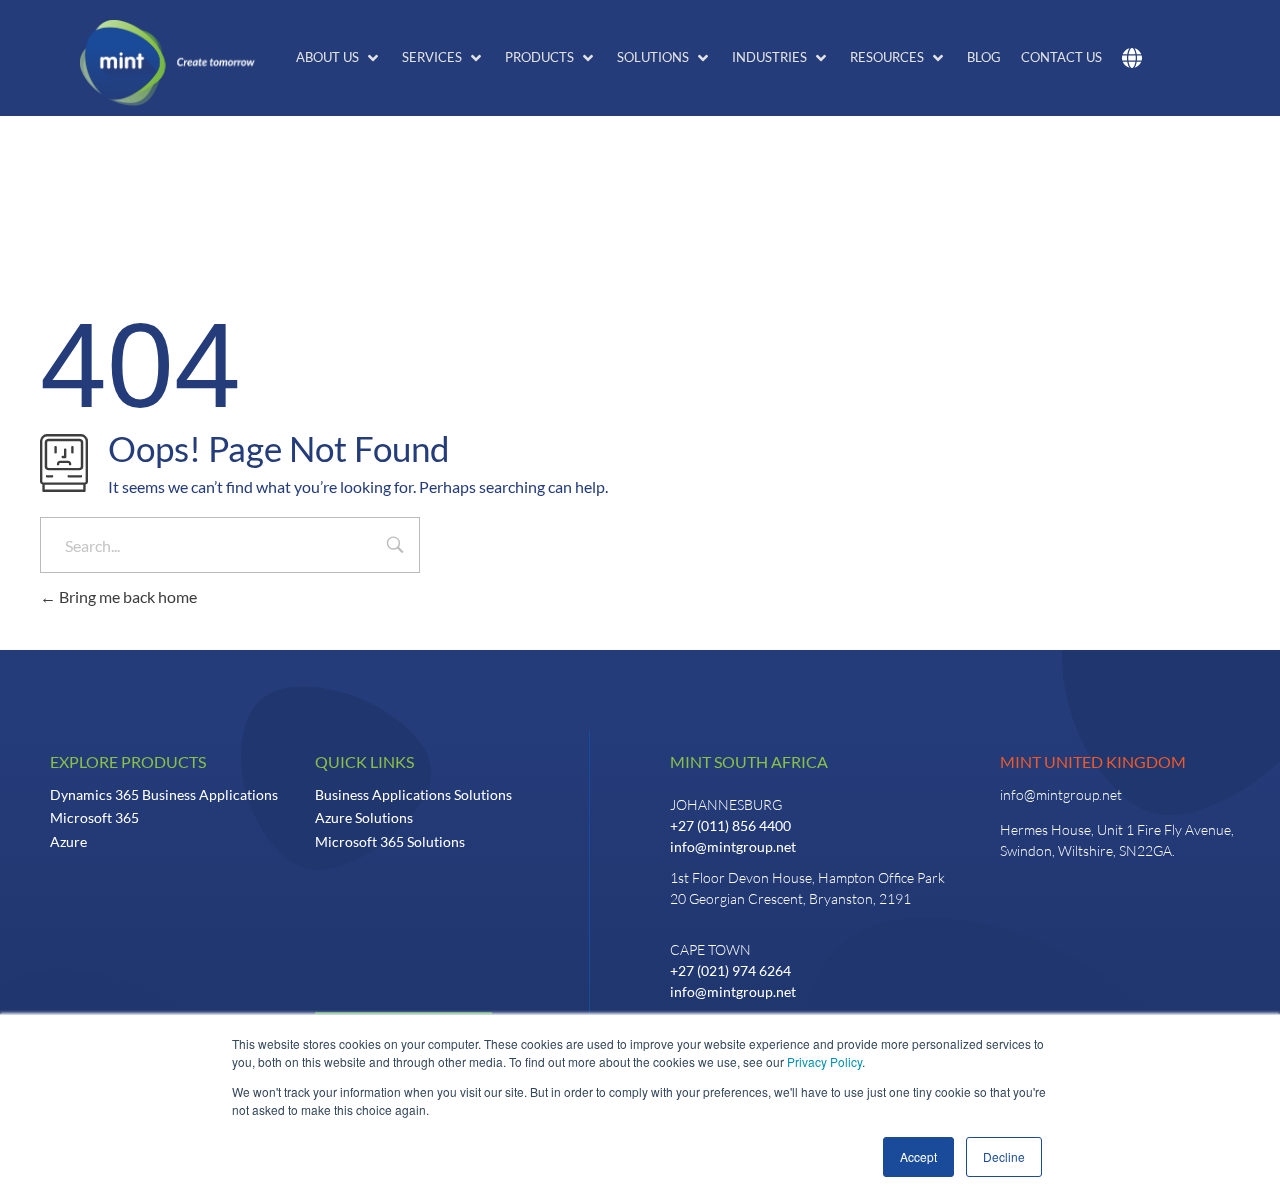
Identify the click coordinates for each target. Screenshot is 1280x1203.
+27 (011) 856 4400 (730, 825)
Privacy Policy (824, 1061)
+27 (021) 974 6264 (730, 970)
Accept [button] (918, 1156)
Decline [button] (1004, 1156)
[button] (339, 58)
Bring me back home (126, 596)
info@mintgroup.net (733, 846)
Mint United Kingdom (1093, 761)
